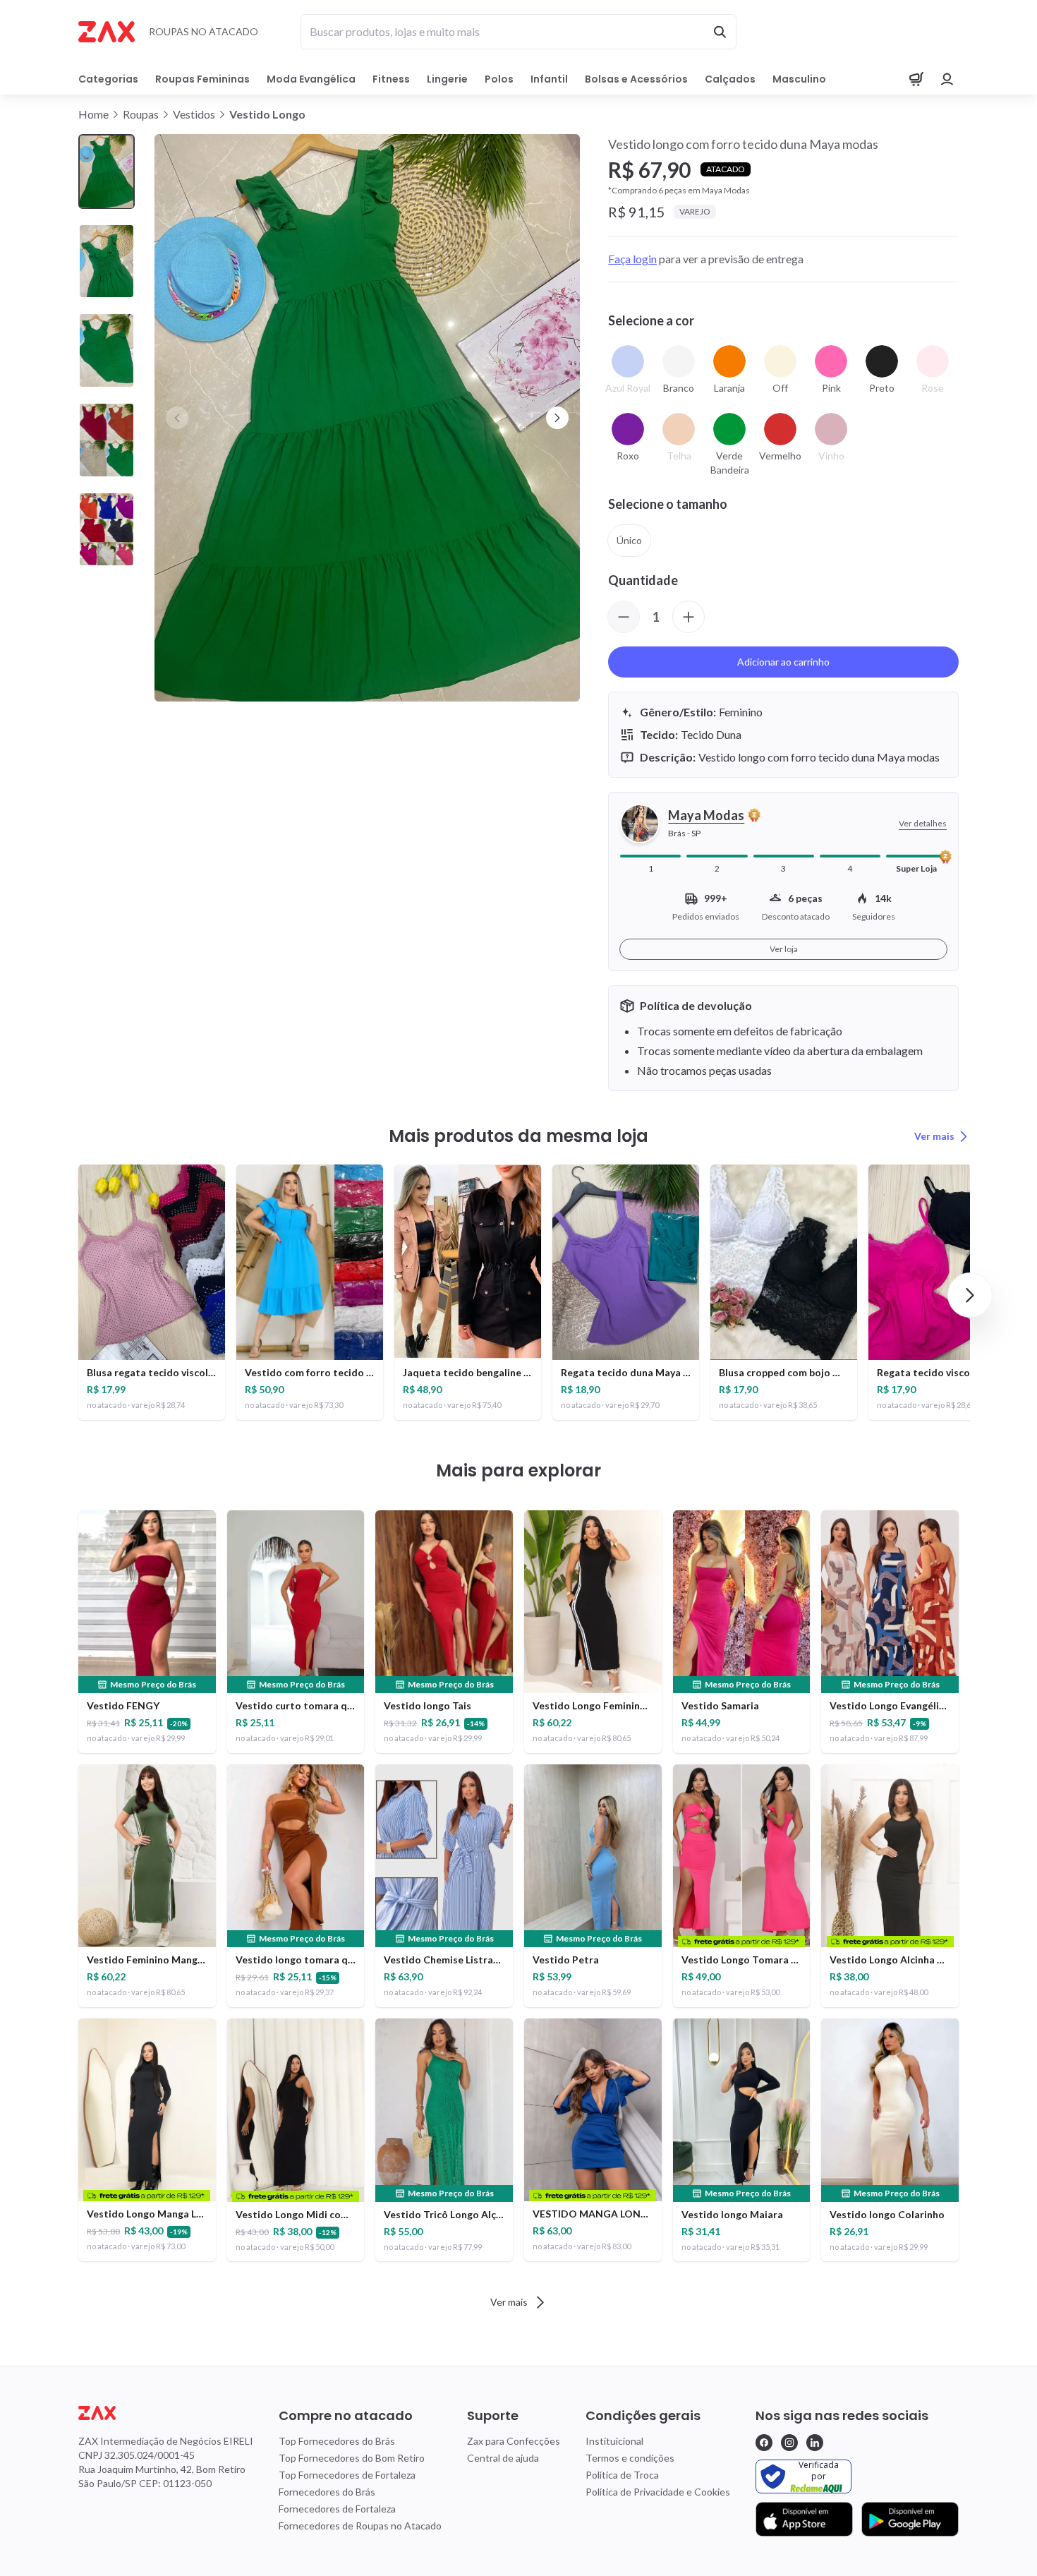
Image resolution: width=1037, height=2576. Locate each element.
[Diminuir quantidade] (624, 617)
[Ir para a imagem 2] (107, 261)
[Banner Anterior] (177, 418)
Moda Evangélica (311, 79)
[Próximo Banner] (557, 418)
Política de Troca (622, 2475)
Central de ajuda (503, 2458)
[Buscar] (720, 32)
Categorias (108, 79)
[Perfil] (947, 79)
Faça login (632, 259)
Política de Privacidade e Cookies (658, 2492)
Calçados (730, 79)
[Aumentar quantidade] (689, 617)
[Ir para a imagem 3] (107, 350)
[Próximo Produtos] (970, 1295)
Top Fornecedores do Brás (337, 2441)
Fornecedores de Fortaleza (337, 2509)
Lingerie (447, 79)
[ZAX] (107, 32)
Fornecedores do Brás (327, 2492)
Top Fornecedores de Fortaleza (347, 2475)
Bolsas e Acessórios (636, 79)
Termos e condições (630, 2458)
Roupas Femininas (202, 79)
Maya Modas (706, 815)
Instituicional (614, 2441)
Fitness (391, 79)
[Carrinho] (916, 79)
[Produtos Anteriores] (67, 1295)
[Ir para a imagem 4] (107, 440)
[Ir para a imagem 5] (107, 530)
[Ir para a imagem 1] (107, 172)
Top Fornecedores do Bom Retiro (352, 2458)
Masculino (799, 79)
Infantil (549, 79)
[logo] (166, 2413)
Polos (499, 79)
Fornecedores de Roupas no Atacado (360, 2526)
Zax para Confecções (514, 2441)
